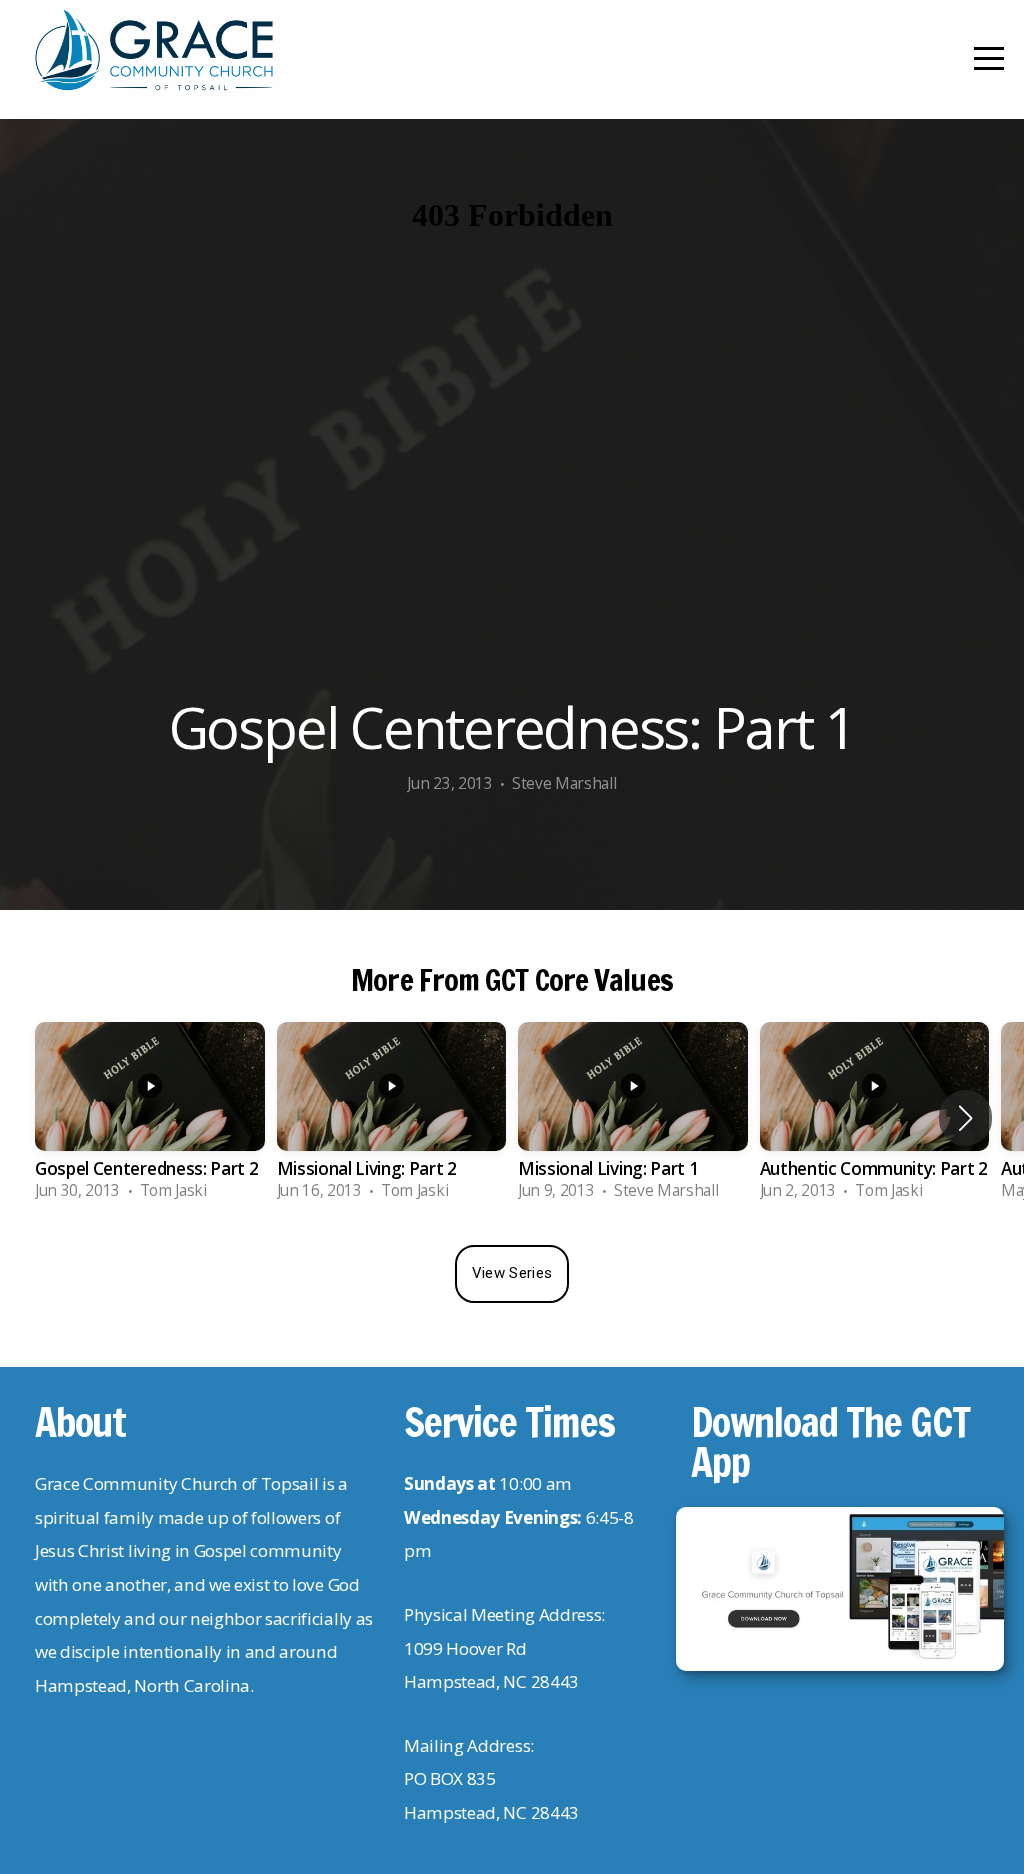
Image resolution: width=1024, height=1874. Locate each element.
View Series (512, 1273)
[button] (965, 1118)
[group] (150, 1118)
